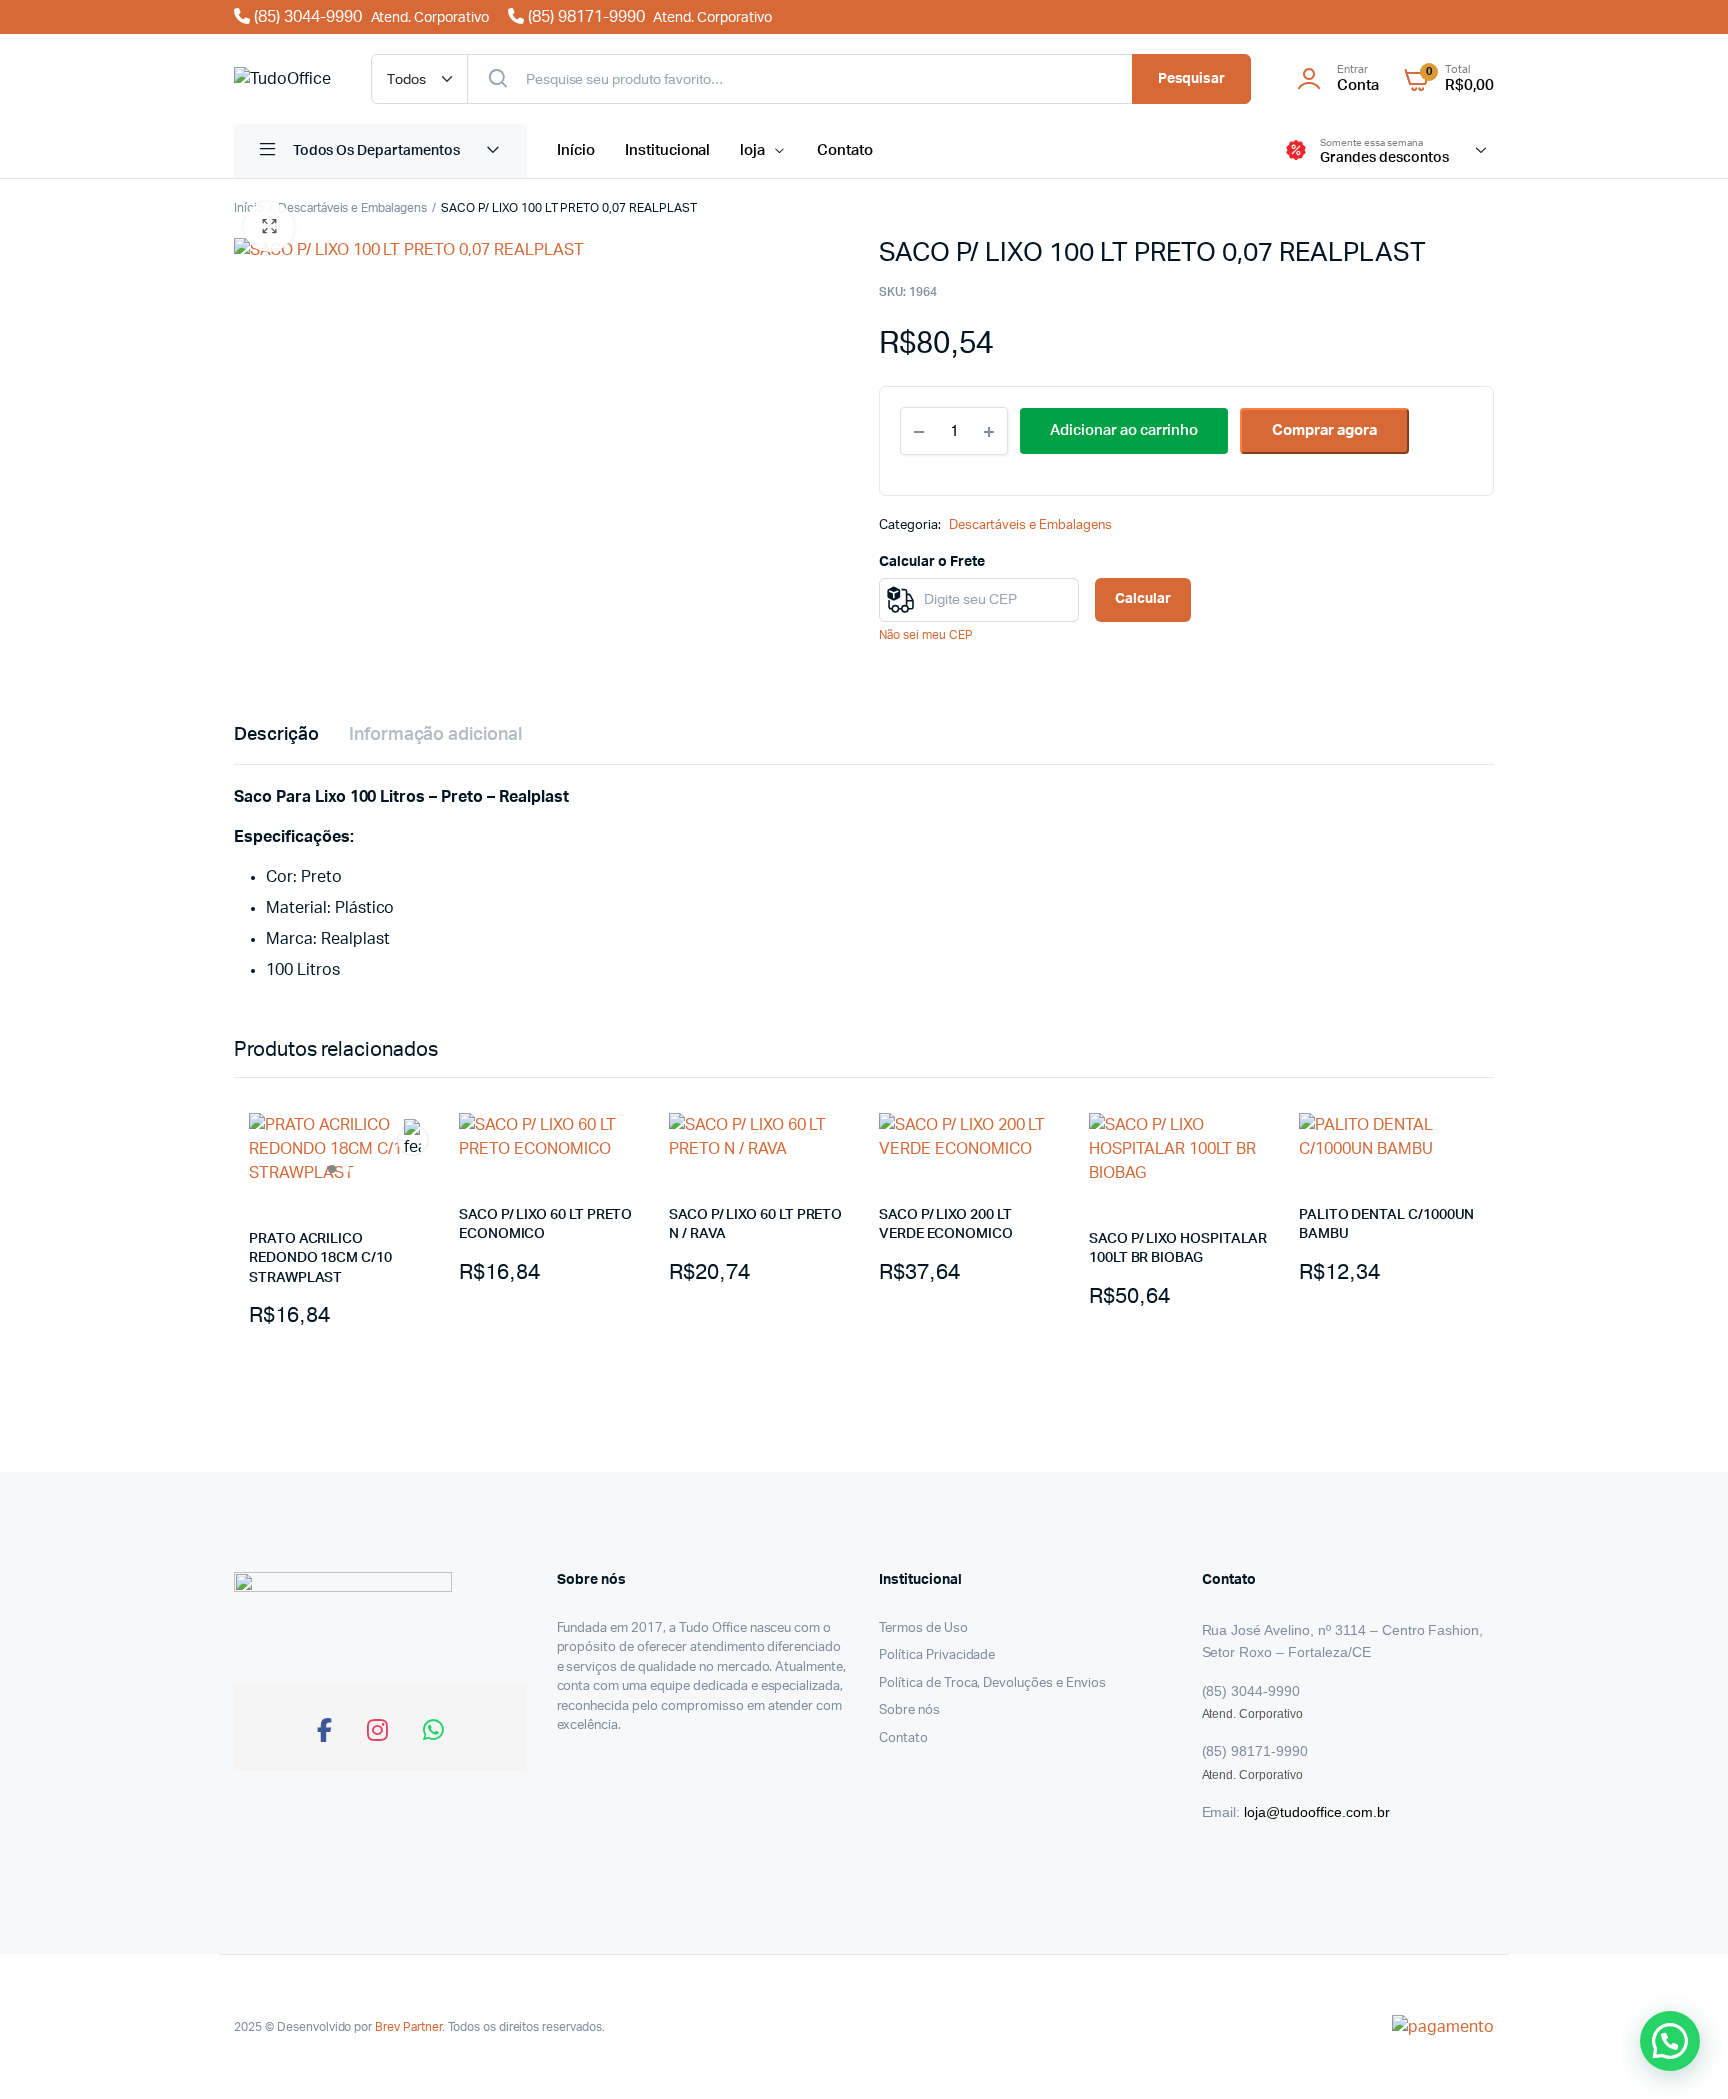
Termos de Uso (923, 1628)
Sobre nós (909, 1710)
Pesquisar (1192, 79)
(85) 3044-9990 (369, 17)
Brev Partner (408, 2027)
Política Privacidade (937, 1655)
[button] (269, 227)
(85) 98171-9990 (648, 17)
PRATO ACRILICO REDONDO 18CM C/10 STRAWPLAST (320, 1258)
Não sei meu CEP (926, 635)
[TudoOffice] (282, 79)
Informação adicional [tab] (435, 735)
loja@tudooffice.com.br (1316, 1812)
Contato (845, 150)
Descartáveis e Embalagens (352, 208)
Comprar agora (1324, 430)
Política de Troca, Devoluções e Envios (992, 1683)
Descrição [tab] (276, 735)
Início (576, 150)
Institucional (668, 150)
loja (752, 150)
